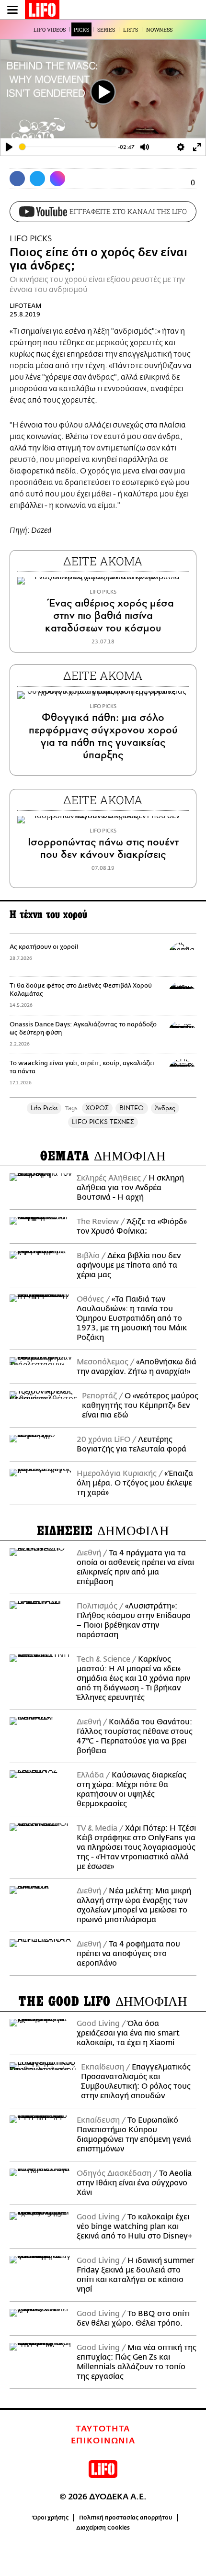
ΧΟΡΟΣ (97, 1108)
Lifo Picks (44, 1108)
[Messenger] (57, 179)
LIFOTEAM (26, 306)
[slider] (68, 147)
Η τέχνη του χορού (48, 915)
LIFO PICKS (31, 239)
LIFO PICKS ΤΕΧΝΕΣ (103, 1122)
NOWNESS (159, 29)
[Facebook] (17, 179)
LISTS (131, 29)
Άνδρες (165, 1108)
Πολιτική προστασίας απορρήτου (126, 2518)
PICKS (81, 29)
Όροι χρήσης (51, 2518)
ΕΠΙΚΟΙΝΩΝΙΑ (103, 2441)
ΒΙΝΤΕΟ (132, 1108)
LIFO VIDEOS (50, 29)
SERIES (106, 29)
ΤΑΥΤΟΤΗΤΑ (103, 2429)
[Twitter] (37, 179)
